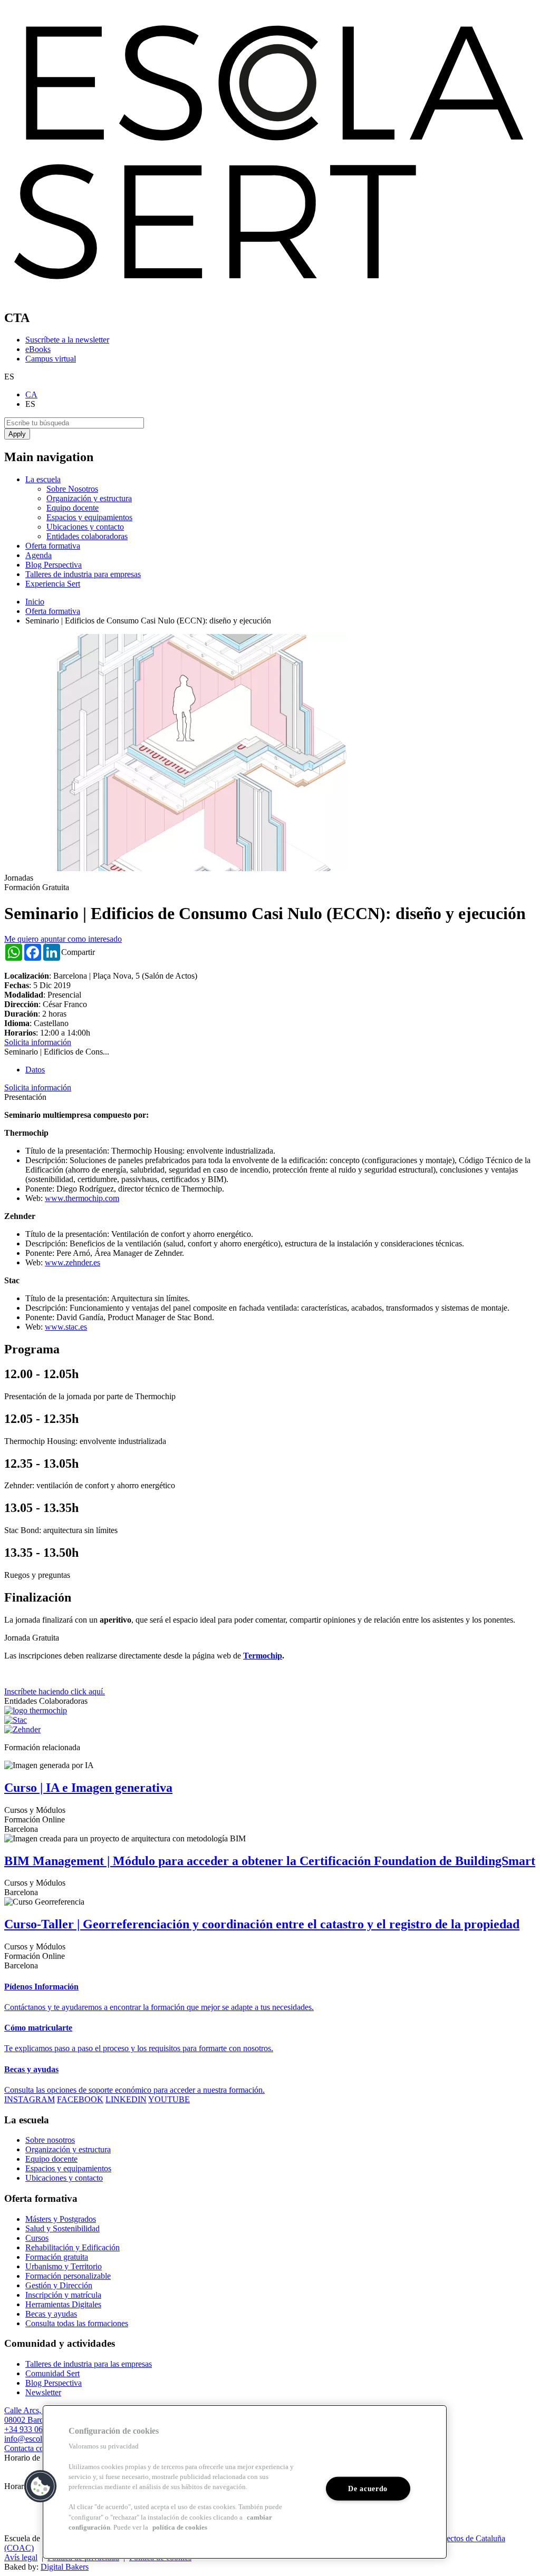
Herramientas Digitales (63, 2304)
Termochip (263, 1656)
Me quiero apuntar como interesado (63, 939)
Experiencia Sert (53, 584)
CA (31, 394)
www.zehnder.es (73, 1262)
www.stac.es (66, 1327)
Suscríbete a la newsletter (67, 340)
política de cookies (180, 2528)
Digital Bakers (65, 2567)
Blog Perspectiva (54, 565)
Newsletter (43, 2392)
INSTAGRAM (30, 2099)
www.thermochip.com (82, 1198)
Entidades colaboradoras (87, 536)
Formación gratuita (57, 2257)
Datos (35, 1070)
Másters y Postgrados (61, 2219)
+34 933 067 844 (33, 2429)
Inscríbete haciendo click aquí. (55, 1691)
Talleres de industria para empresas (83, 574)
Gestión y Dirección (59, 2285)
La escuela (43, 479)
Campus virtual (51, 359)
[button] (41, 2486)
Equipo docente (73, 508)
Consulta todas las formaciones (77, 2323)
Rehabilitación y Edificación (73, 2247)
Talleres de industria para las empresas (89, 2364)
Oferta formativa (53, 546)
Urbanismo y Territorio (64, 2266)
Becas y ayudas (51, 2314)
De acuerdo (368, 2489)
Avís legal (21, 2557)
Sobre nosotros (50, 2140)
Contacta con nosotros (41, 2448)
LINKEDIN (126, 2099)
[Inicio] (270, 295)
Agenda (38, 555)
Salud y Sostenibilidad (62, 2228)
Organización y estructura (89, 498)
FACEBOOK (80, 2099)
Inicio (35, 602)
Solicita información (38, 1042)
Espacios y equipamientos (89, 517)
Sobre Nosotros (72, 489)
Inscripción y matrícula (63, 2295)
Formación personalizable (68, 2276)
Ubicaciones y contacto (85, 527)
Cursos (37, 2238)
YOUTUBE (169, 2099)
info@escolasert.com (39, 2439)
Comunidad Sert (52, 2373)
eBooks (38, 349)
